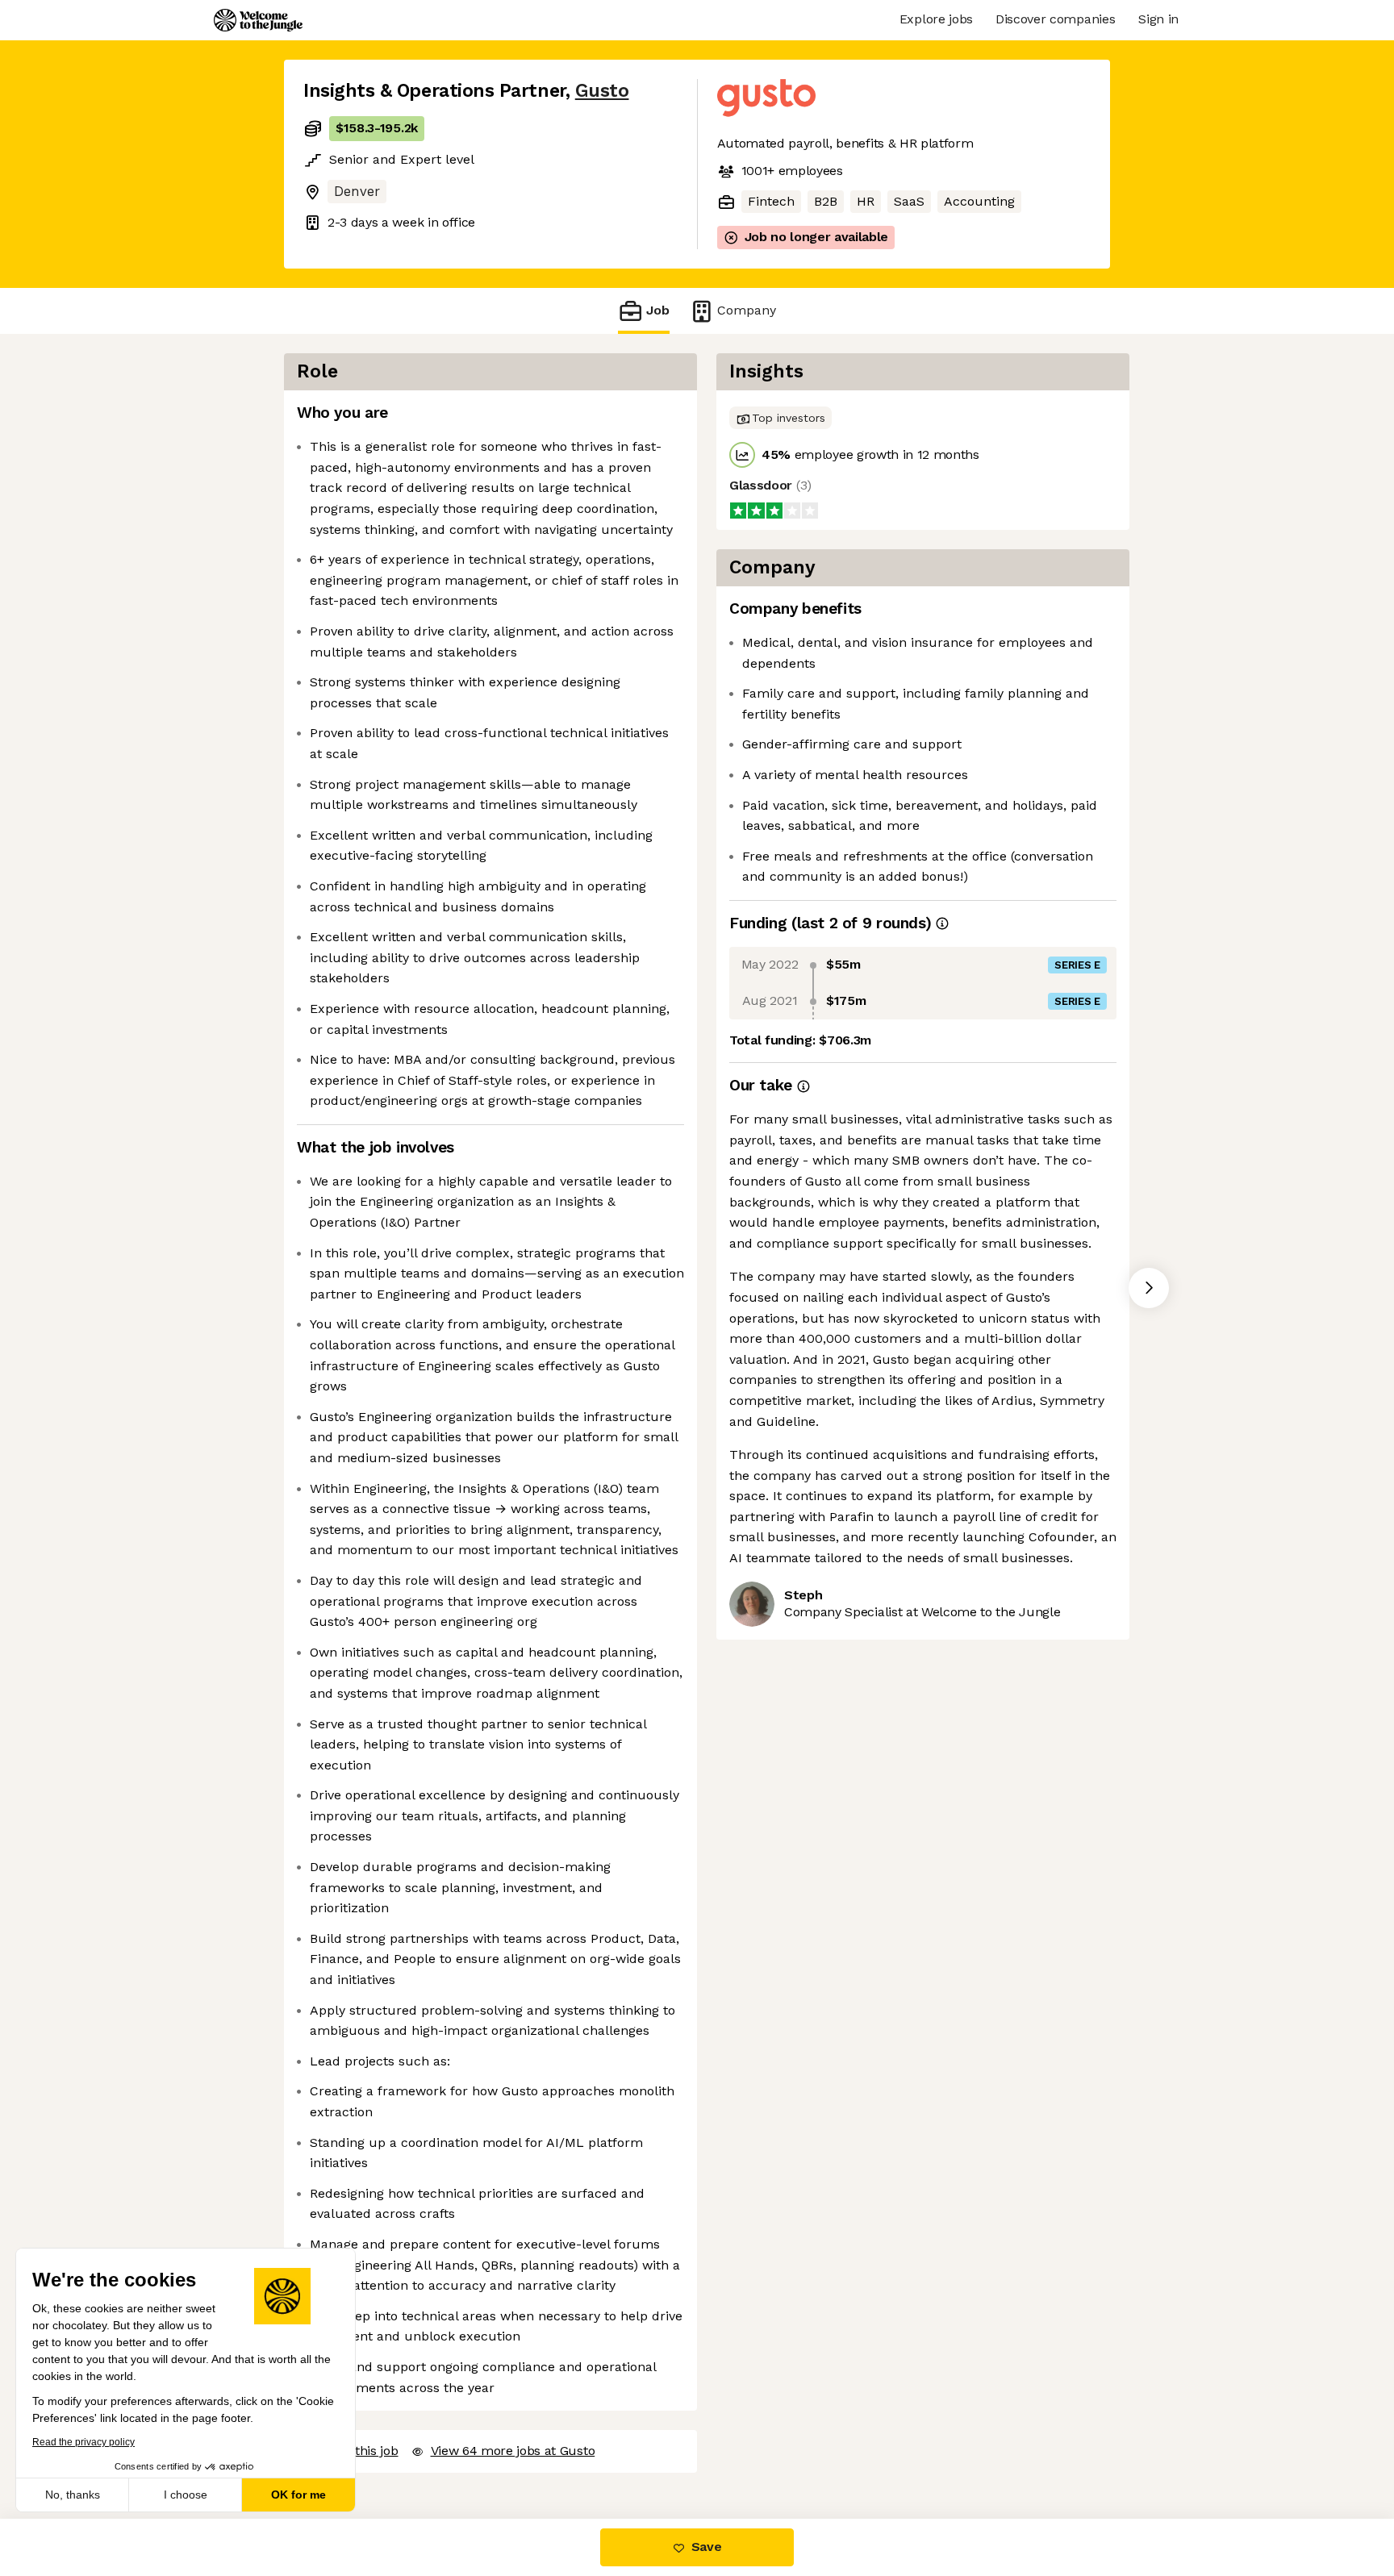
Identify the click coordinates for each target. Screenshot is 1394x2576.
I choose (186, 2495)
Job (658, 310)
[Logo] (258, 20)
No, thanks (73, 2495)
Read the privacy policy (83, 2442)
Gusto (602, 91)
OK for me (298, 2495)
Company (747, 310)
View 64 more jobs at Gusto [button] (513, 2451)
